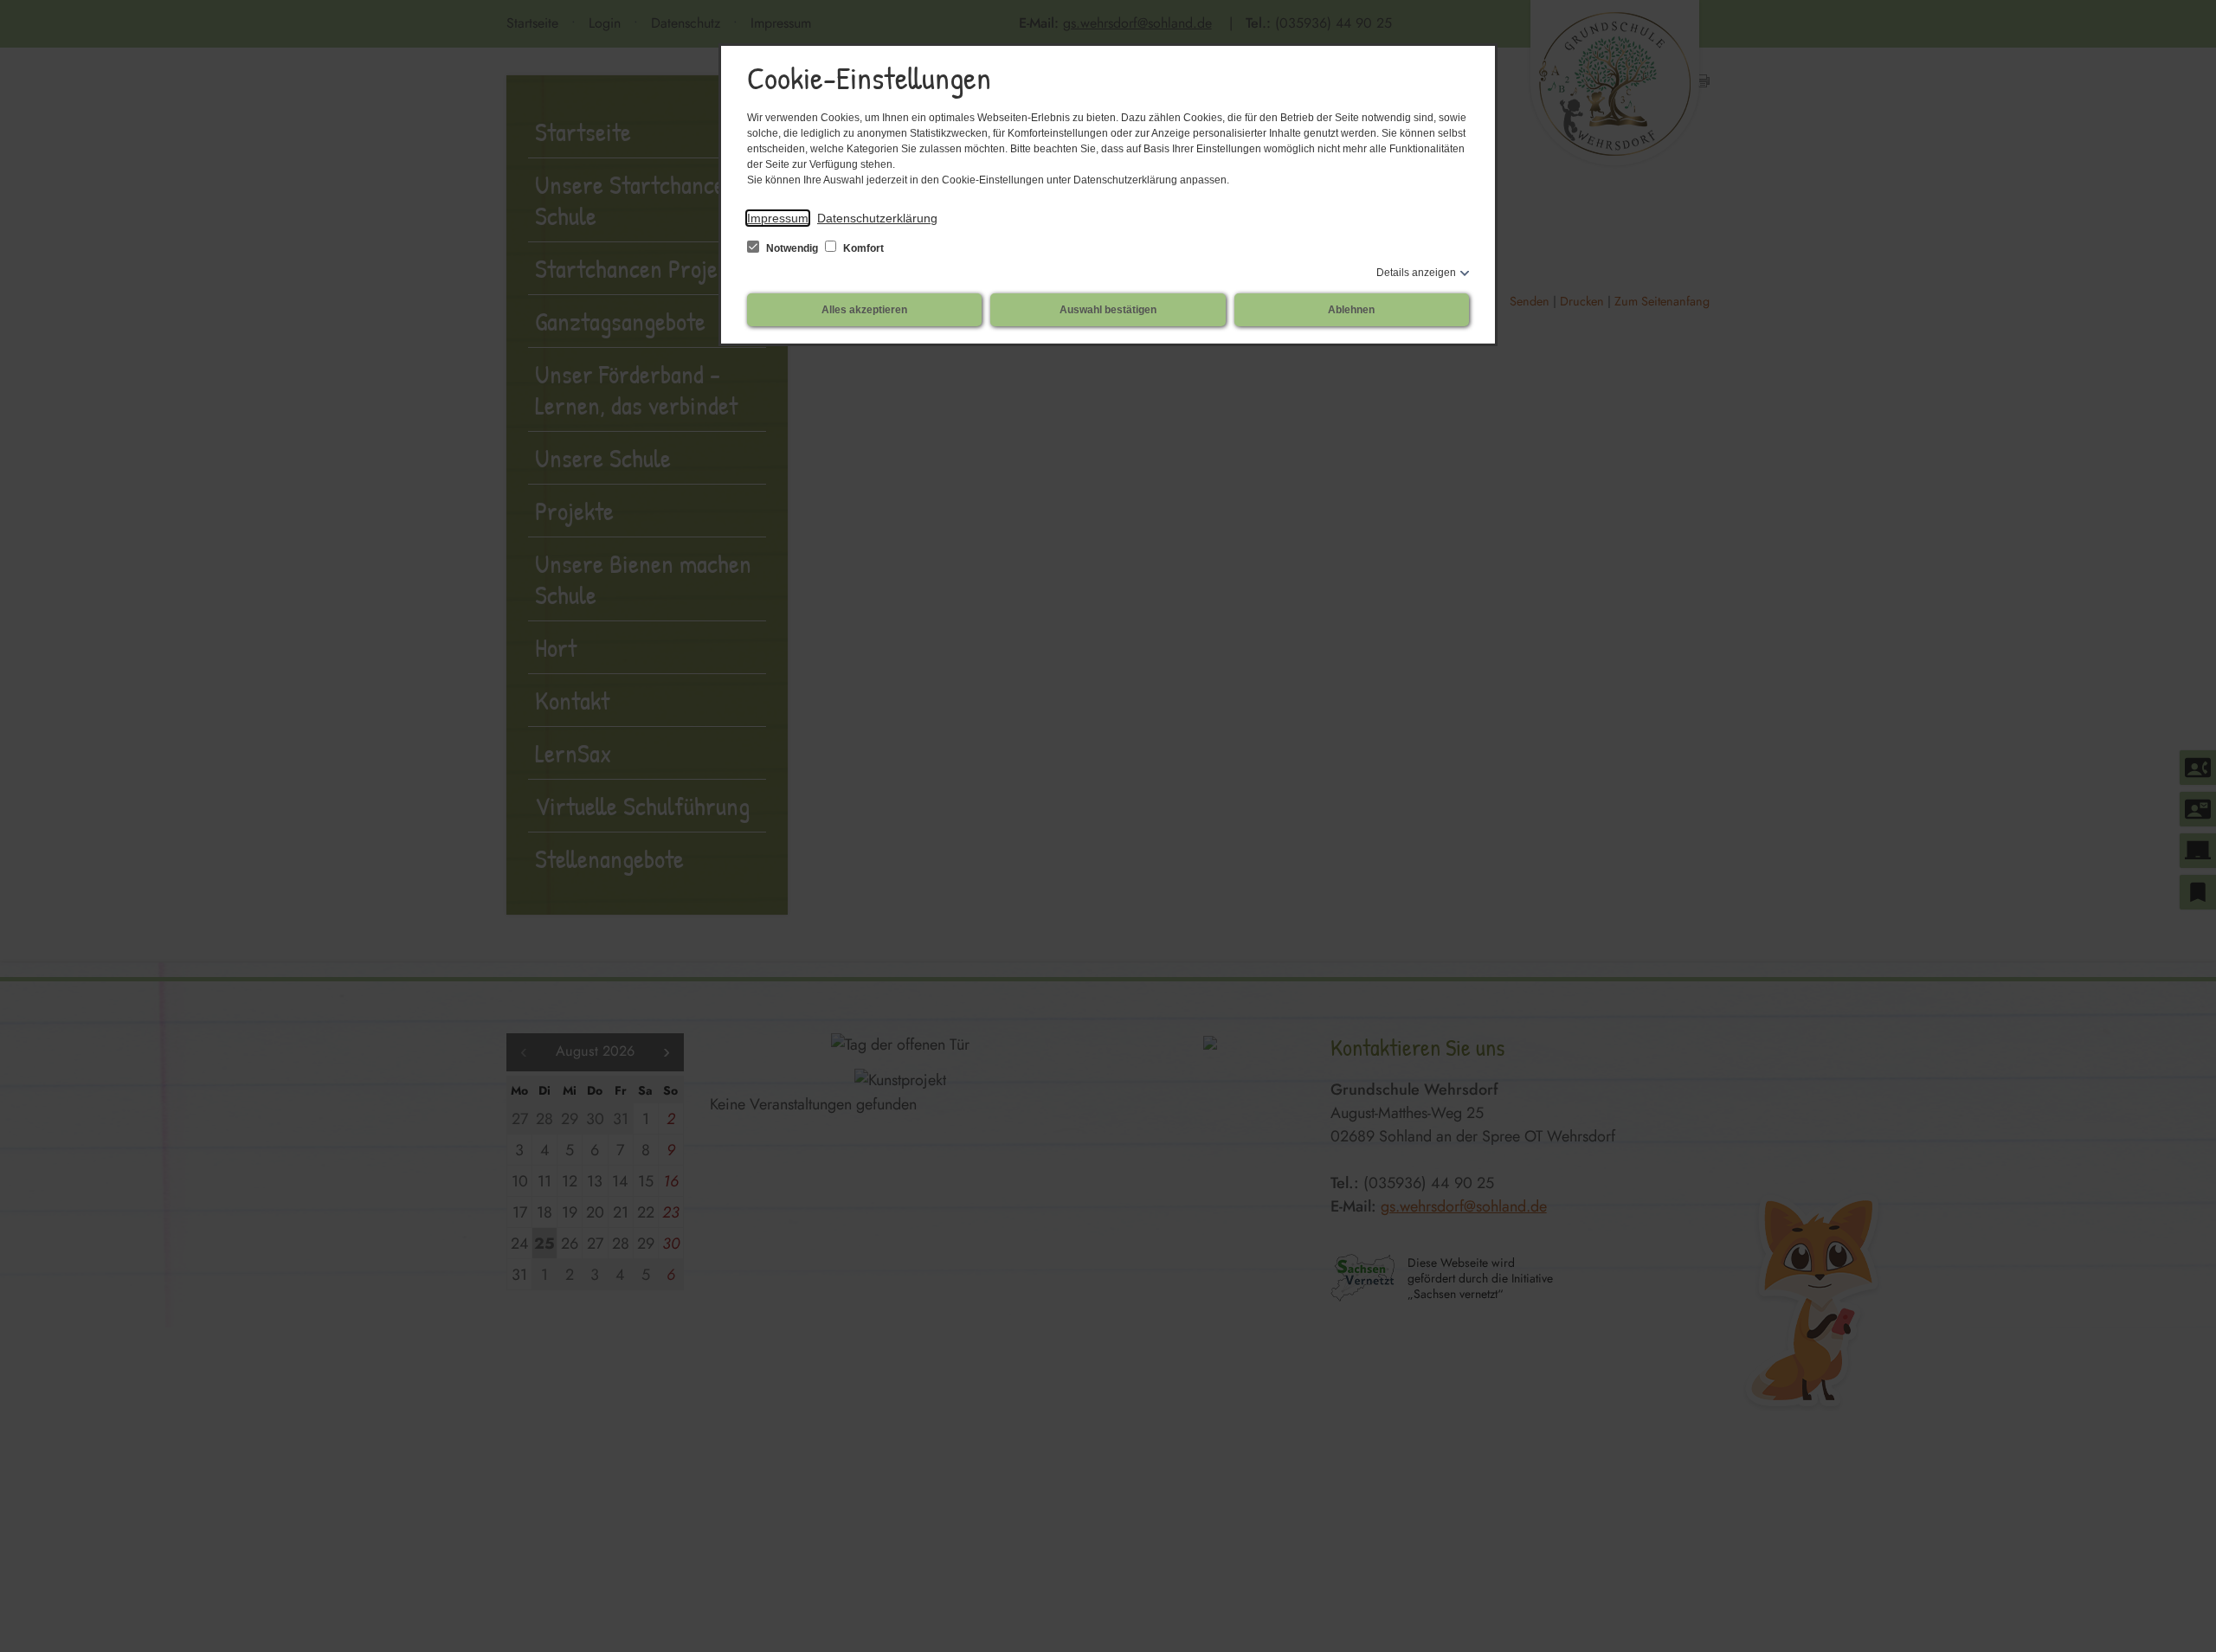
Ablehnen (1351, 310)
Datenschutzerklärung (877, 218)
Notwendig (792, 248)
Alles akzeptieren (864, 310)
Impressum (778, 218)
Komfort (862, 248)
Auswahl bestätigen (1108, 310)
